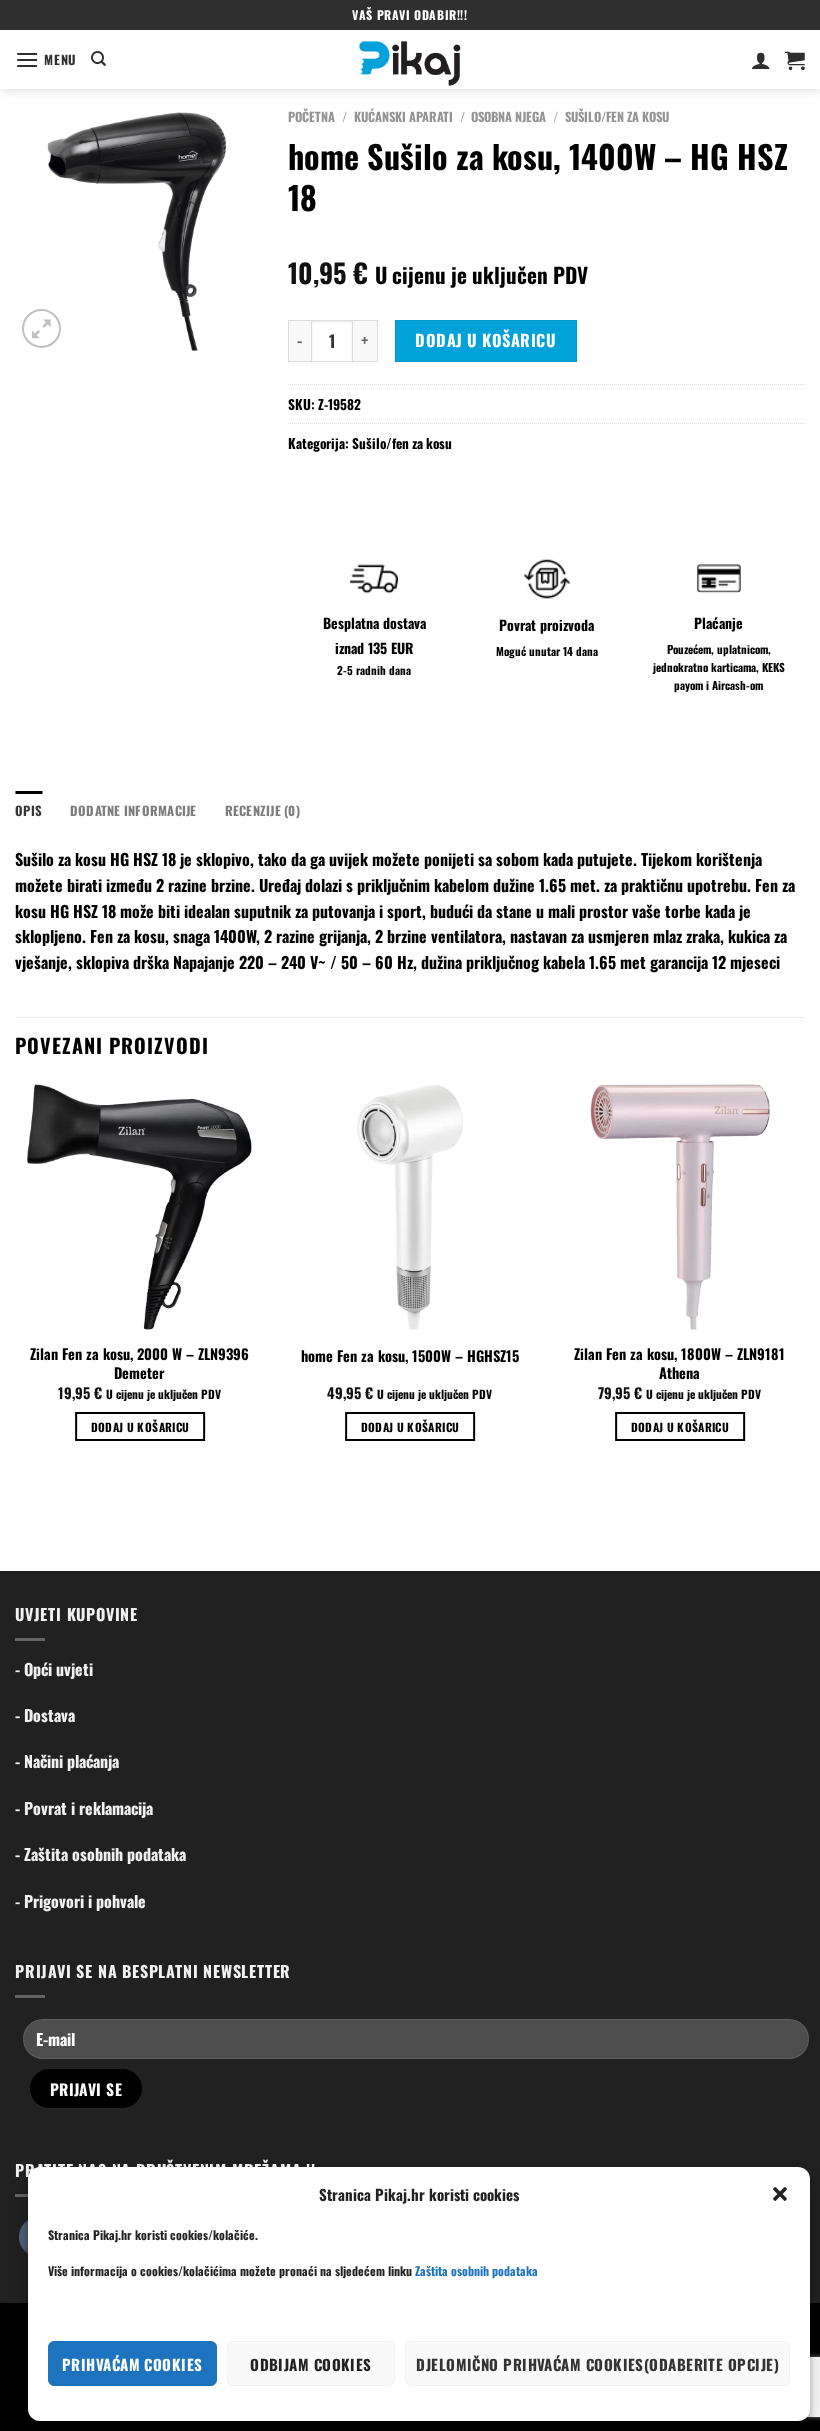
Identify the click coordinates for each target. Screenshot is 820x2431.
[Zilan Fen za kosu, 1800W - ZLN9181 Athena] (680, 1207)
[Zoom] (41, 328)
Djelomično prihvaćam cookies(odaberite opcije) (597, 2364)
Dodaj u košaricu (485, 340)
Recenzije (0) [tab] (262, 810)
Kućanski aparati (403, 116)
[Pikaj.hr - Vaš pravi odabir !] (410, 59)
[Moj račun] (761, 60)
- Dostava (45, 1715)
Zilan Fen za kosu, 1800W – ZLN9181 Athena (679, 1363)
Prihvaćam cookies (132, 2364)
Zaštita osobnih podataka (476, 2270)
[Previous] (16, 1279)
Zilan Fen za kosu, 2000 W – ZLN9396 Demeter (139, 1363)
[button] (780, 2194)
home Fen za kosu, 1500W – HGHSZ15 (410, 1356)
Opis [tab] (28, 810)
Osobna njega (508, 116)
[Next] (804, 1279)
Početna (311, 116)
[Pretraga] (98, 59)
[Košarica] (795, 60)
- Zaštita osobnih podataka (100, 1854)
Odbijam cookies (311, 2364)
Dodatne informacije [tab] (133, 810)
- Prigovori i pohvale (80, 1901)
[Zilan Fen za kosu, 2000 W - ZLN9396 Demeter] (140, 1207)
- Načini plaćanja (67, 1761)
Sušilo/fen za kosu (617, 116)
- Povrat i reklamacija (84, 1808)
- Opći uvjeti (54, 1669)
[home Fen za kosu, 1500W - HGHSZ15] (410, 1207)
